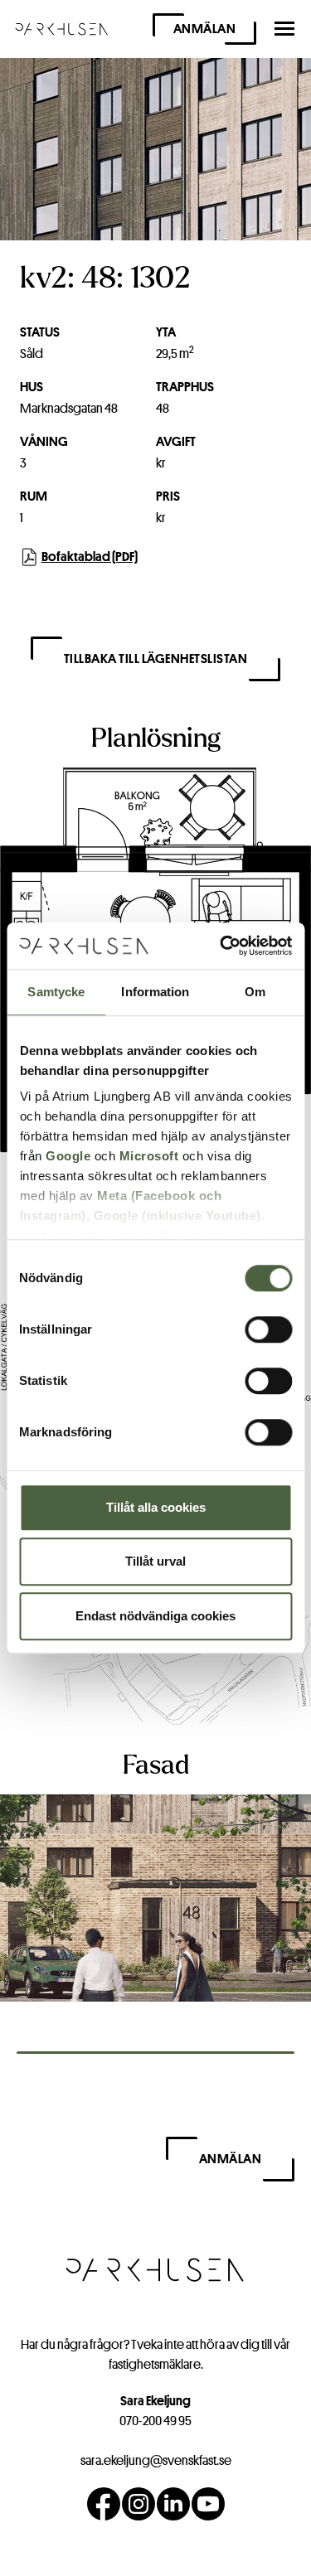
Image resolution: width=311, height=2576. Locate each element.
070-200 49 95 (155, 2421)
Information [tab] (155, 992)
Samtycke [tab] (56, 992)
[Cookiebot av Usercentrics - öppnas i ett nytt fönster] (221, 946)
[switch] (268, 1329)
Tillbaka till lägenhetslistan (156, 659)
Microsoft (148, 1156)
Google (68, 1156)
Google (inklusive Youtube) (177, 1215)
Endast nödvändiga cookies (155, 1616)
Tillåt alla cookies (156, 1507)
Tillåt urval (155, 1561)
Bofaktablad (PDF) (90, 557)
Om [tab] (255, 992)
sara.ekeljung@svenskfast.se (156, 2460)
